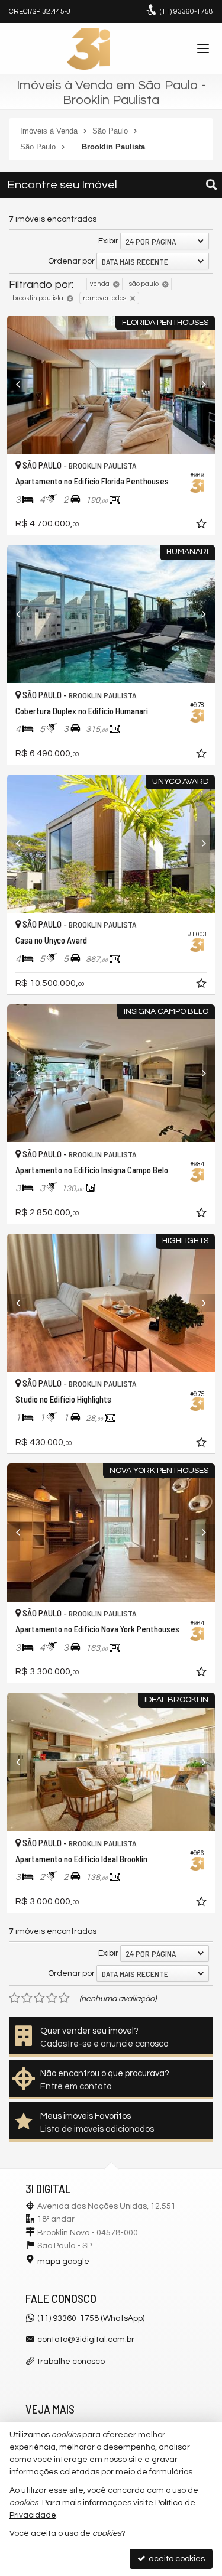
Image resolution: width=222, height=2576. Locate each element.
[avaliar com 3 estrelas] (39, 1998)
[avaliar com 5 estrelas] (64, 1998)
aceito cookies (176, 2559)
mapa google (63, 2262)
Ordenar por (71, 261)
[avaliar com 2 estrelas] (27, 1998)
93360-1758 (186, 12)
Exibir (108, 241)
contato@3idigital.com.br (86, 2340)
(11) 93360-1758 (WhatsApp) (91, 2318)
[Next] (199, 385)
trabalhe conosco (71, 2362)
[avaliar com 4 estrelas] (52, 1998)
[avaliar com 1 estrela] (15, 1998)
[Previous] (23, 385)
